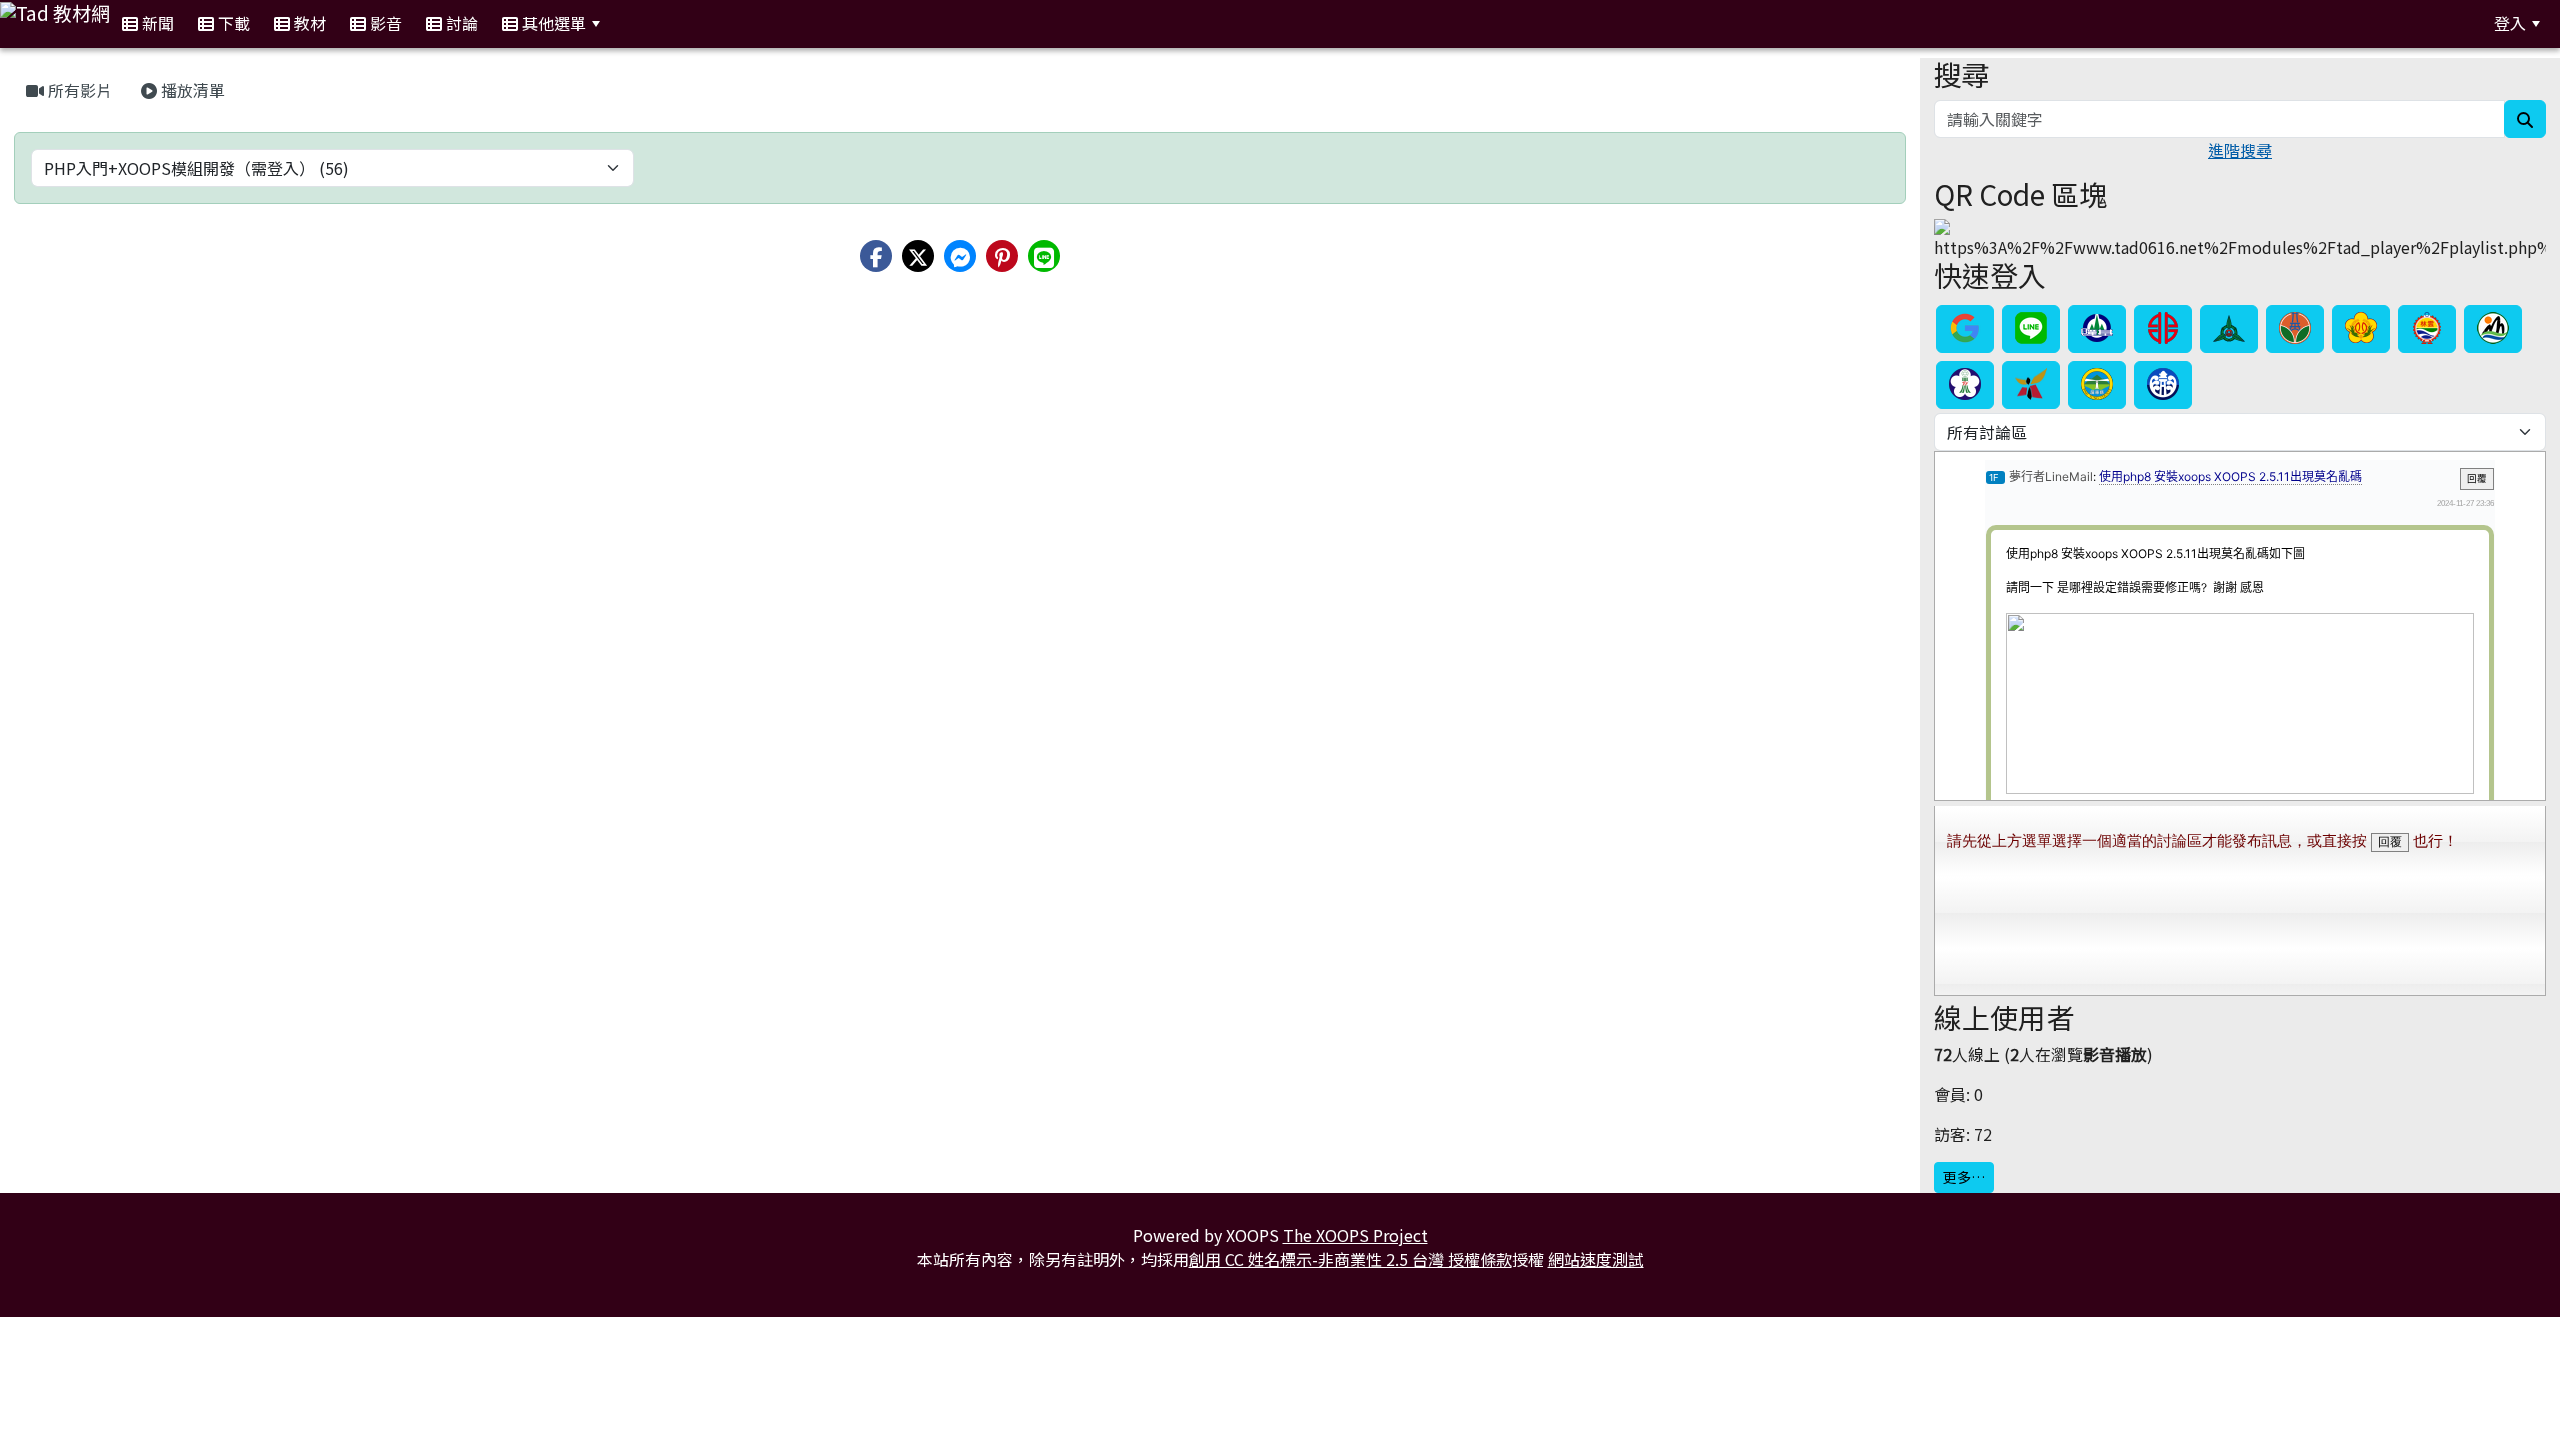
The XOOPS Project (1355, 1235)
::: (636, 23)
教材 (308, 23)
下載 (232, 23)
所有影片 (78, 90)
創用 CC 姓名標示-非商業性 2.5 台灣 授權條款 (1350, 1259)
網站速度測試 (1596, 1259)
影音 (384, 23)
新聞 (156, 23)
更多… (1964, 1177)
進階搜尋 (2240, 150)
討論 (460, 23)
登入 (2510, 23)
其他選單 (552, 23)
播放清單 (191, 90)
